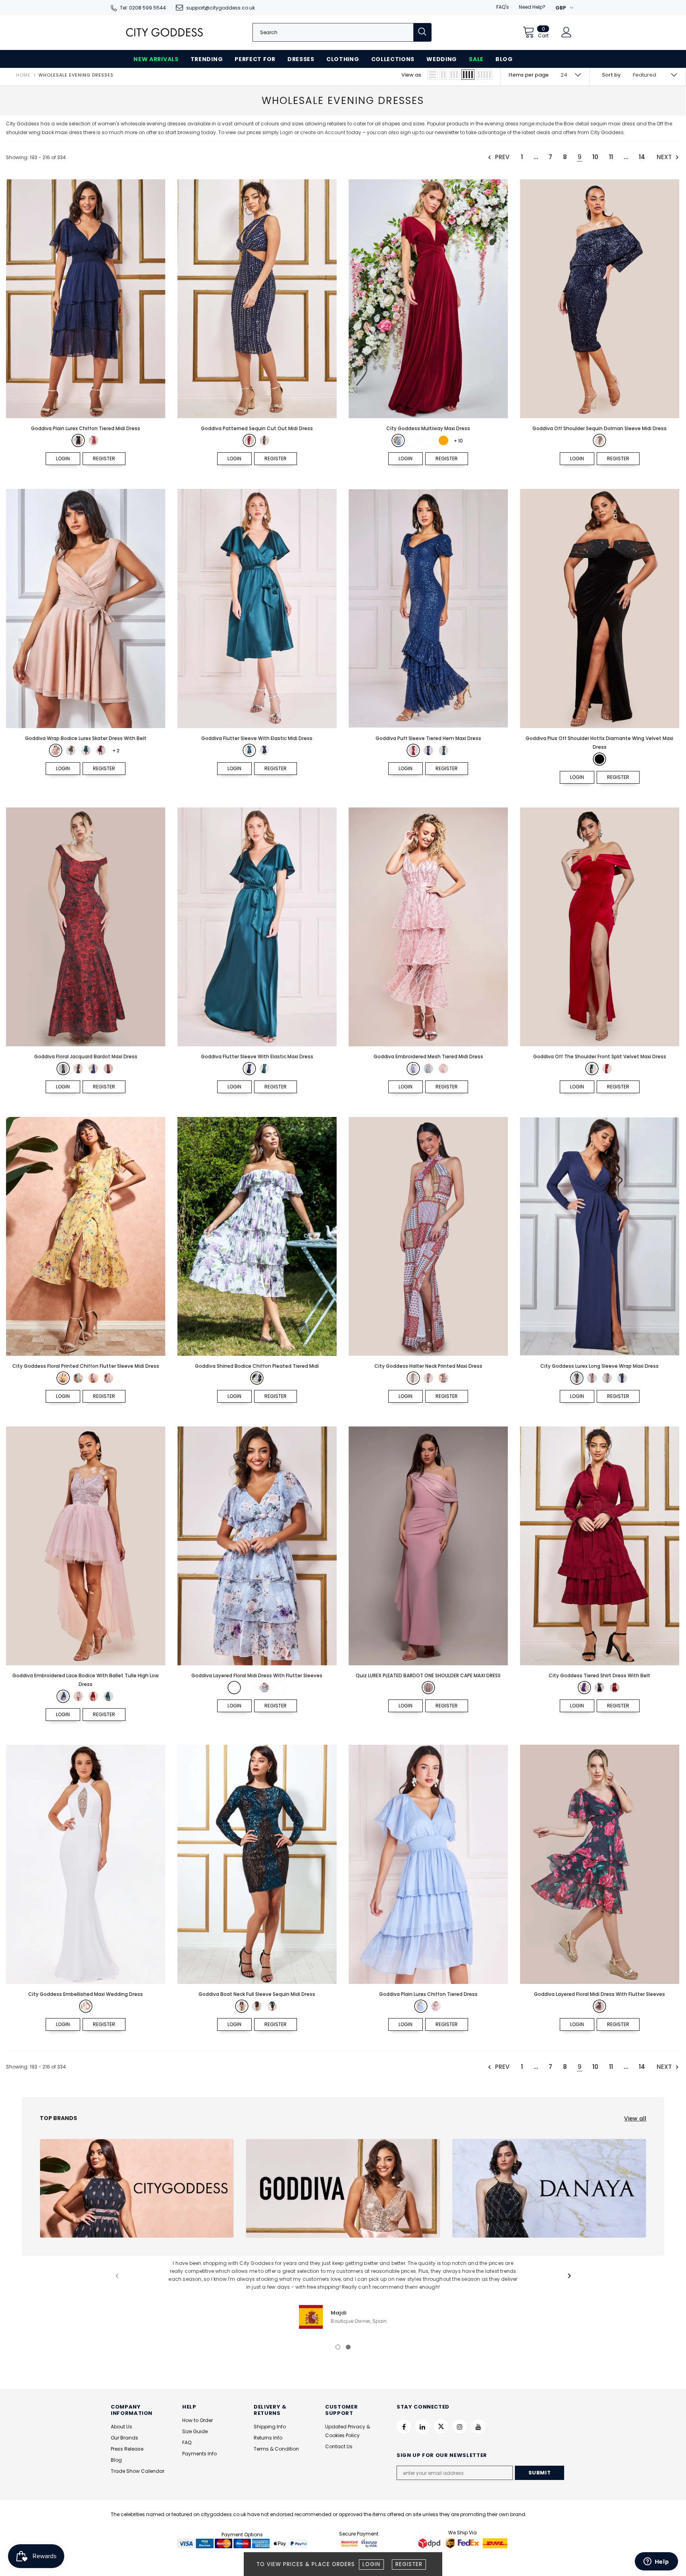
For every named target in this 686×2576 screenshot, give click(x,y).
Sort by (611, 75)
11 (611, 157)
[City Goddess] (137, 2188)
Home (23, 75)
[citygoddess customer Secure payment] (359, 2543)
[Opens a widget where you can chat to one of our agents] (656, 2562)
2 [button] (348, 2347)
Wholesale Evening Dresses (76, 75)
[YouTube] (478, 2426)
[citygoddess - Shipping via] (430, 2543)
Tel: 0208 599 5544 (143, 8)
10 (595, 157)
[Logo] (164, 32)
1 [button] (338, 2347)
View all (635, 2118)
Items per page (529, 75)
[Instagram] (460, 2426)
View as (411, 75)
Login (371, 2564)
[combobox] (333, 32)
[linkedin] (422, 2426)
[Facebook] (404, 2426)
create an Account (323, 132)
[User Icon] (567, 32)
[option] (343, 2294)
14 (642, 157)
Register (409, 2564)
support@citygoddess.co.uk (221, 8)
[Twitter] (441, 2426)
